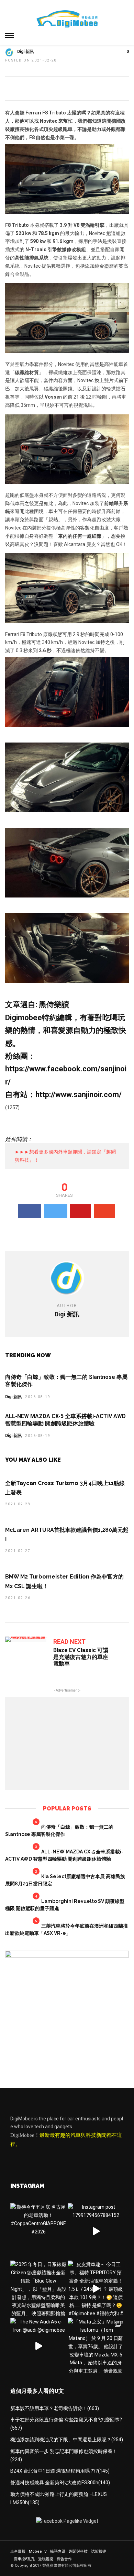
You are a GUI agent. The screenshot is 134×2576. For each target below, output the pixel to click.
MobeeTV (38, 2551)
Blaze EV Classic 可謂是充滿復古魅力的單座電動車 (81, 1657)
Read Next (69, 1642)
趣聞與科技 (78, 2551)
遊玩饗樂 (46, 2559)
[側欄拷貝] (67, 1956)
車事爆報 (18, 2551)
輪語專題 (58, 2551)
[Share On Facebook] (30, 1211)
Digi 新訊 (25, 52)
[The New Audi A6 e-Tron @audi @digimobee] (38, 2346)
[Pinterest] (46, 2159)
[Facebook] (17, 2159)
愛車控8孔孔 (24, 2559)
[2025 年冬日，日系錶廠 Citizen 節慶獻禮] (38, 2289)
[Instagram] (60, 2159)
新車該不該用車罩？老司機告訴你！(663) (55, 2408)
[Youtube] (31, 2159)
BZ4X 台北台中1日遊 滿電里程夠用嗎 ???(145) (60, 2471)
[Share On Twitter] (56, 1211)
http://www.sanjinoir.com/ (79, 1095)
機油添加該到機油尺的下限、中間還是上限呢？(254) (67, 2440)
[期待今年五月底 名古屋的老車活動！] (38, 2231)
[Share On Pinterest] (81, 1211)
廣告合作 (64, 2559)
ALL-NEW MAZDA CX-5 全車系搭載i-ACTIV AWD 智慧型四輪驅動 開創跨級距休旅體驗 (65, 1420)
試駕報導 (99, 2551)
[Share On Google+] (104, 1211)
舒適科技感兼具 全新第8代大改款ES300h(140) (60, 2483)
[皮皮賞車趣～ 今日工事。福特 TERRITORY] (96, 2289)
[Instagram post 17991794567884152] (96, 2231)
